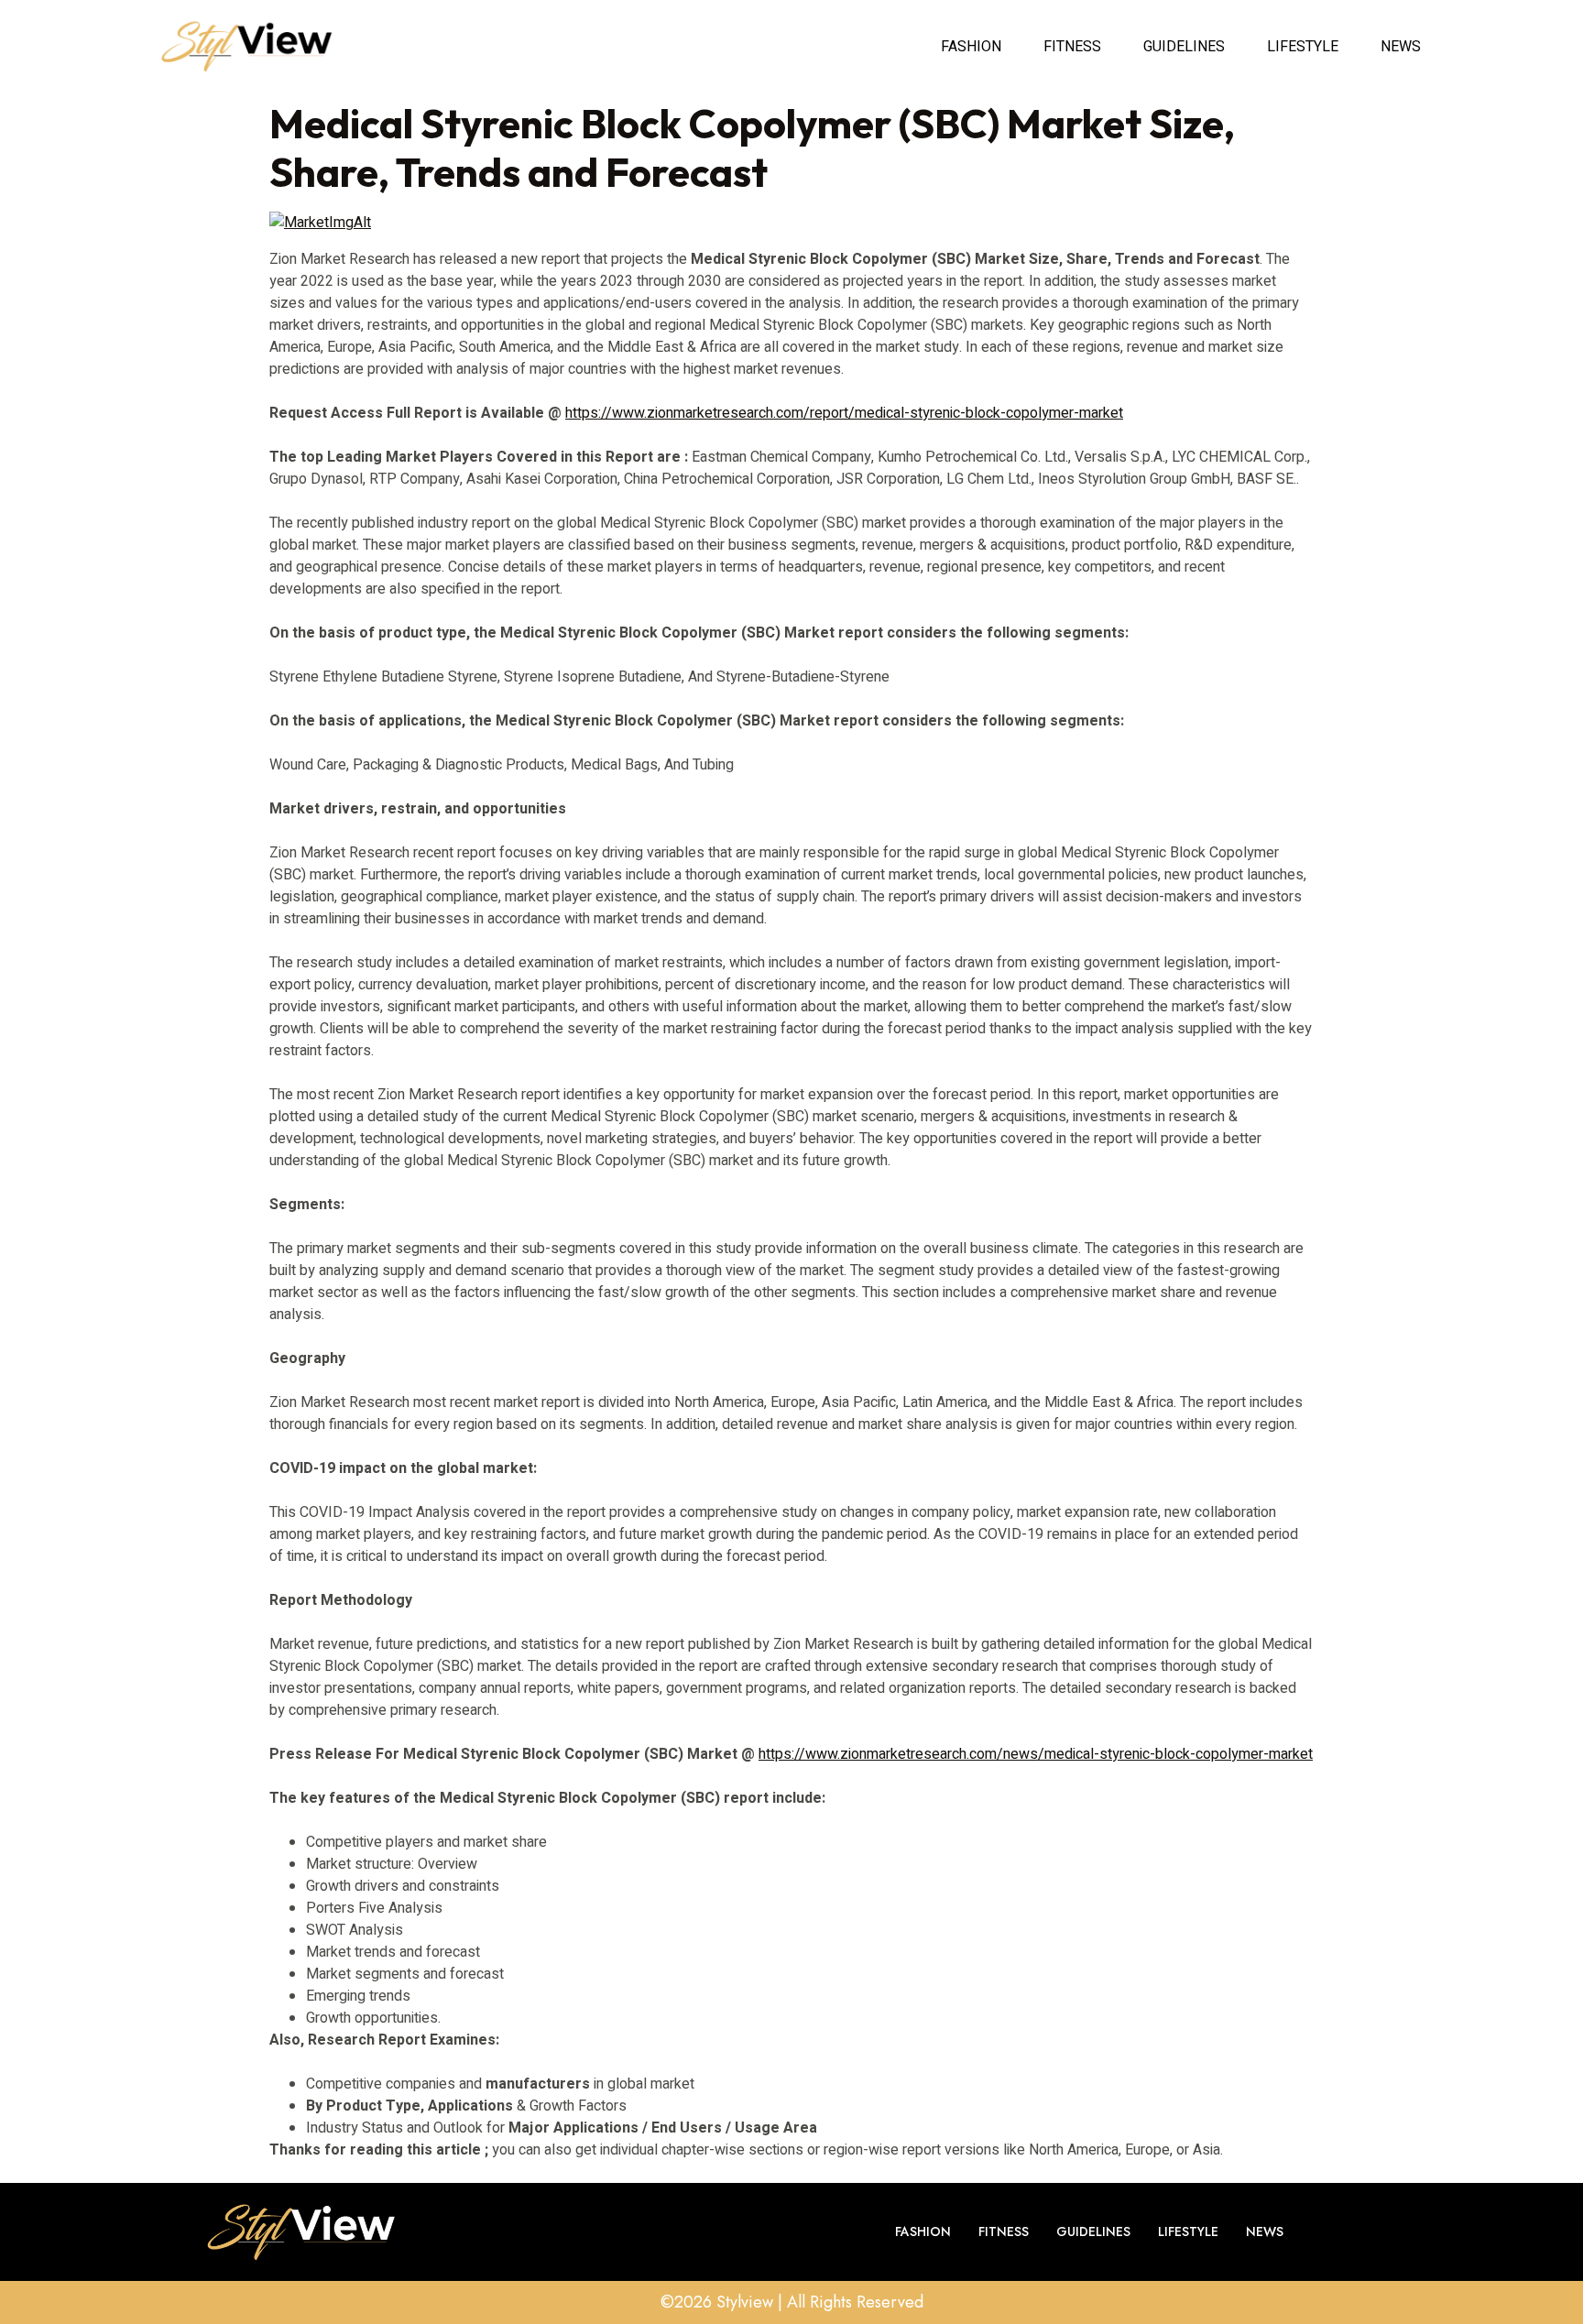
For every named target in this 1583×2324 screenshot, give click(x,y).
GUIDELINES (1184, 47)
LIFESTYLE (1303, 47)
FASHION (971, 47)
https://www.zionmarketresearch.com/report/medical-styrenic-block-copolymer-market (844, 413)
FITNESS (1072, 47)
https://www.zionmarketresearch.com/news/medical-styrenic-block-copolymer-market (1036, 1754)
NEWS (1401, 47)
